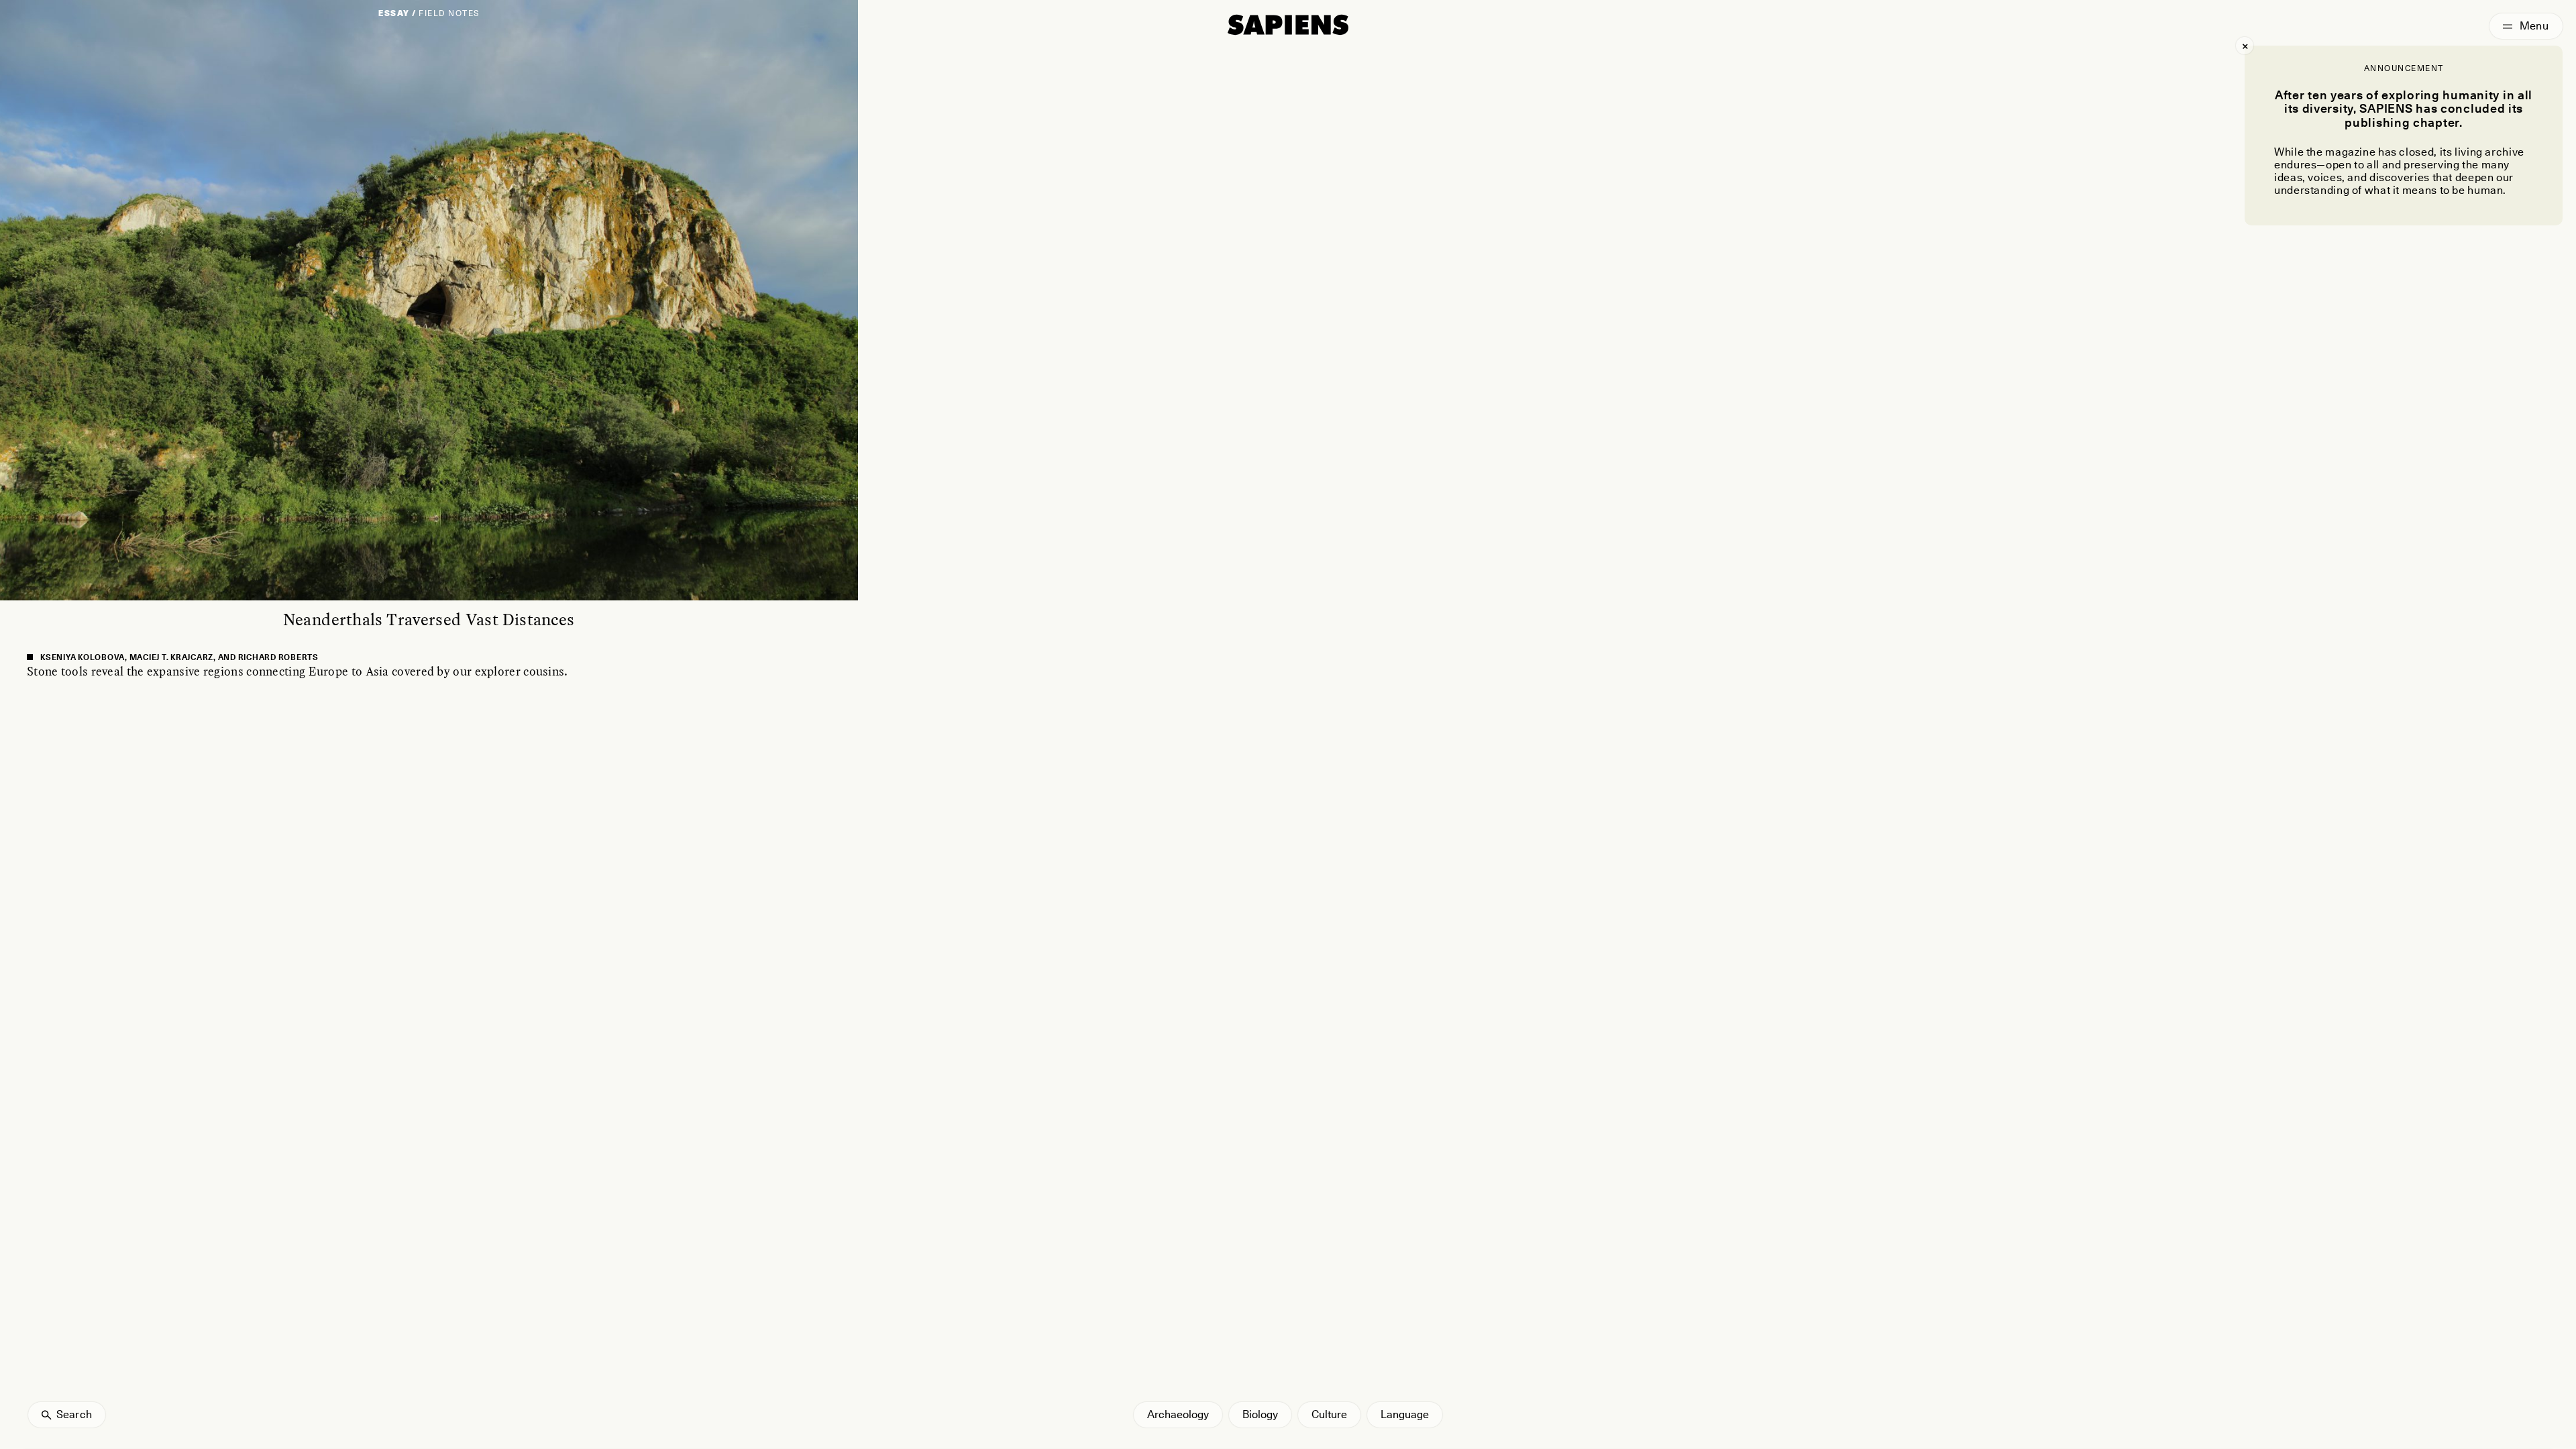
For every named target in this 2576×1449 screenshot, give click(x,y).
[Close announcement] (2245, 46)
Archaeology (1178, 1414)
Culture (1329, 1414)
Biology (1260, 1414)
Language (1405, 1414)
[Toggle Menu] (2526, 26)
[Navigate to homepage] (1288, 25)
